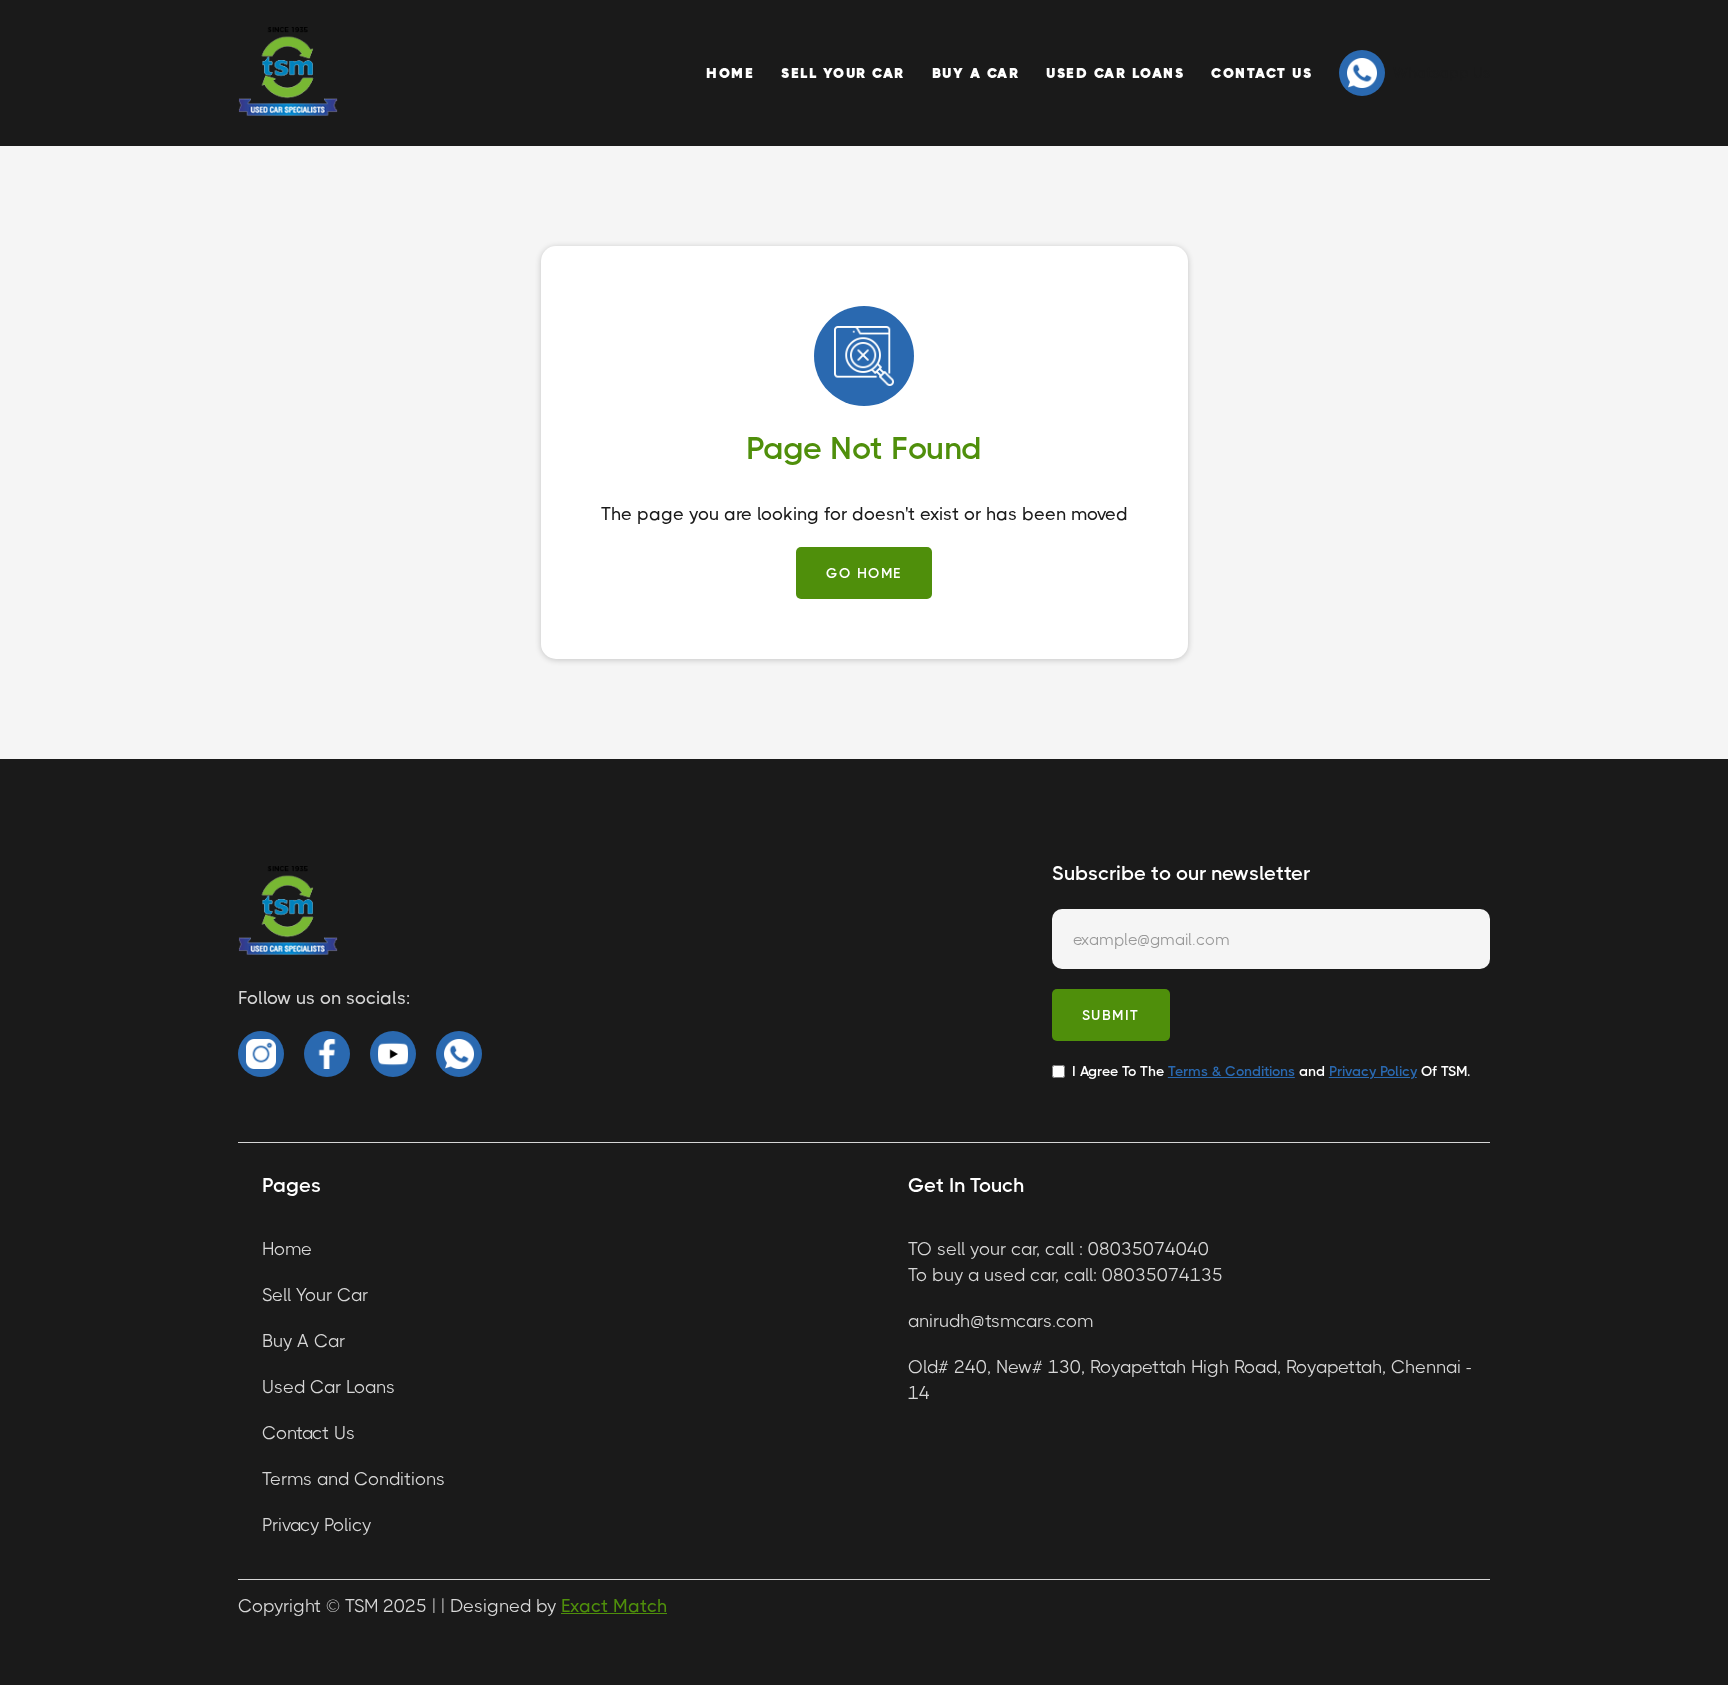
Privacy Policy (316, 1525)
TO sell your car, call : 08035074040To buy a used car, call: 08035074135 (1065, 1262)
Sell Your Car (843, 73)
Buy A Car (976, 73)
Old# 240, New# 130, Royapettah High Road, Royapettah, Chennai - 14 (1189, 1380)
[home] (288, 73)
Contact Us (1261, 73)
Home (730, 73)
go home (864, 573)
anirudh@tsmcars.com (1000, 1321)
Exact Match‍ (614, 1606)
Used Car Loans (1115, 73)
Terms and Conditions (353, 1479)
